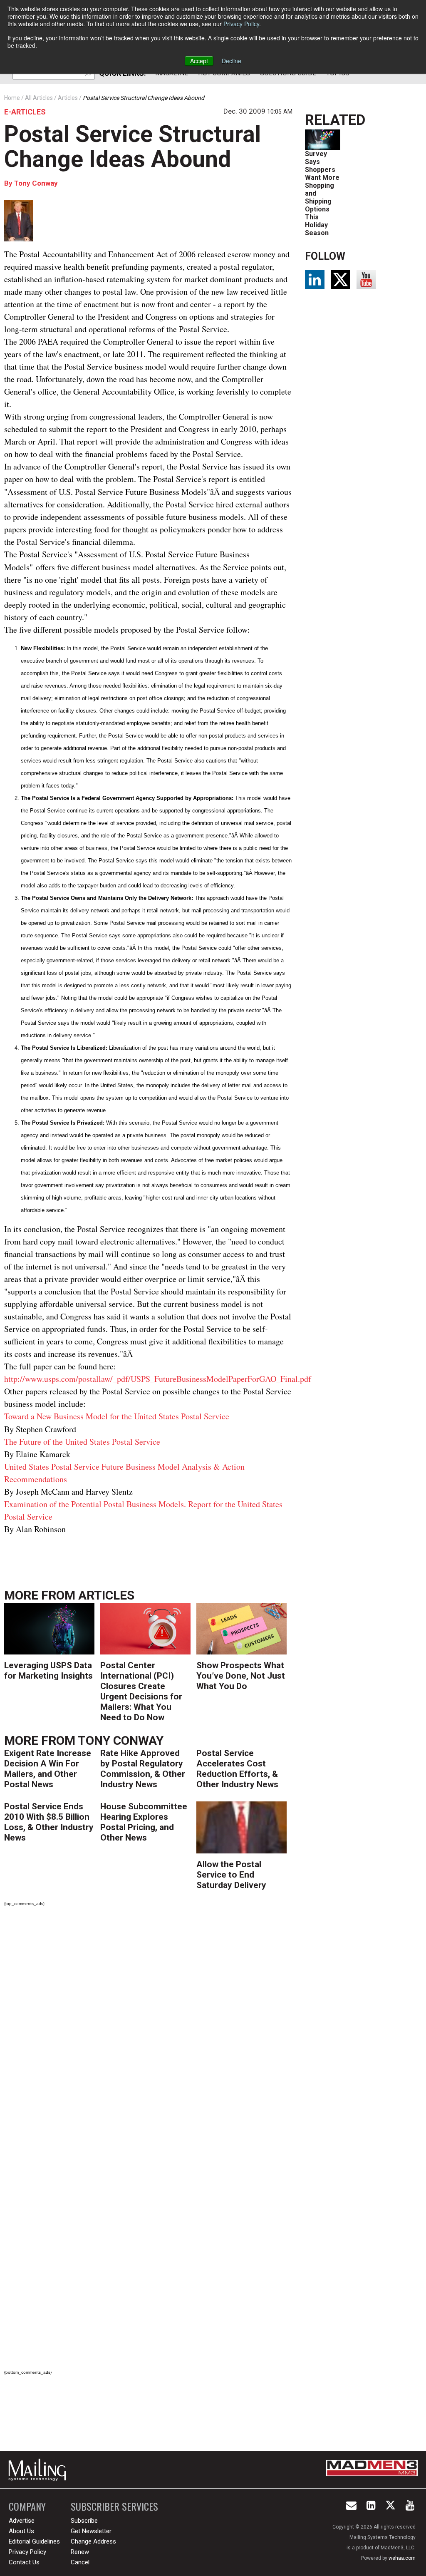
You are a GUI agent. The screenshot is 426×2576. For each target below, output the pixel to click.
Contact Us (24, 2562)
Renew (80, 2552)
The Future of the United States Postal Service (82, 1442)
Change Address (93, 2541)
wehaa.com (402, 2558)
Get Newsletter (91, 2531)
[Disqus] (148, 2030)
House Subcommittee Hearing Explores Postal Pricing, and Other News (144, 1822)
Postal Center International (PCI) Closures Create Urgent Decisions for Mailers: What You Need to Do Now (141, 1691)
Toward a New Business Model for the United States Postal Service (117, 1416)
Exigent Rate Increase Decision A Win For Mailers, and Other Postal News (48, 1769)
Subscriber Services (114, 2506)
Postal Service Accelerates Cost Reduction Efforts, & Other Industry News (237, 1769)
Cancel (80, 2562)
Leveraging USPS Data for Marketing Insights (48, 1671)
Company (27, 2506)
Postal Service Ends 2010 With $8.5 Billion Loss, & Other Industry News (49, 1822)
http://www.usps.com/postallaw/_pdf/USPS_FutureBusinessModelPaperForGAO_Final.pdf (158, 1379)
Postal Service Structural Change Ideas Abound (133, 147)
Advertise (22, 2521)
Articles (106, 1595)
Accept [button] (199, 61)
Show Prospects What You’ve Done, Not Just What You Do (241, 1676)
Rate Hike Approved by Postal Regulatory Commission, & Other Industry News (143, 1769)
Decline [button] (232, 61)
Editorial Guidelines (34, 2541)
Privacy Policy (241, 24)
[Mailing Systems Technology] (40, 2469)
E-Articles (25, 112)
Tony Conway (36, 183)
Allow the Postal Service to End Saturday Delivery (231, 1875)
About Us (21, 2531)
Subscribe (84, 2521)
